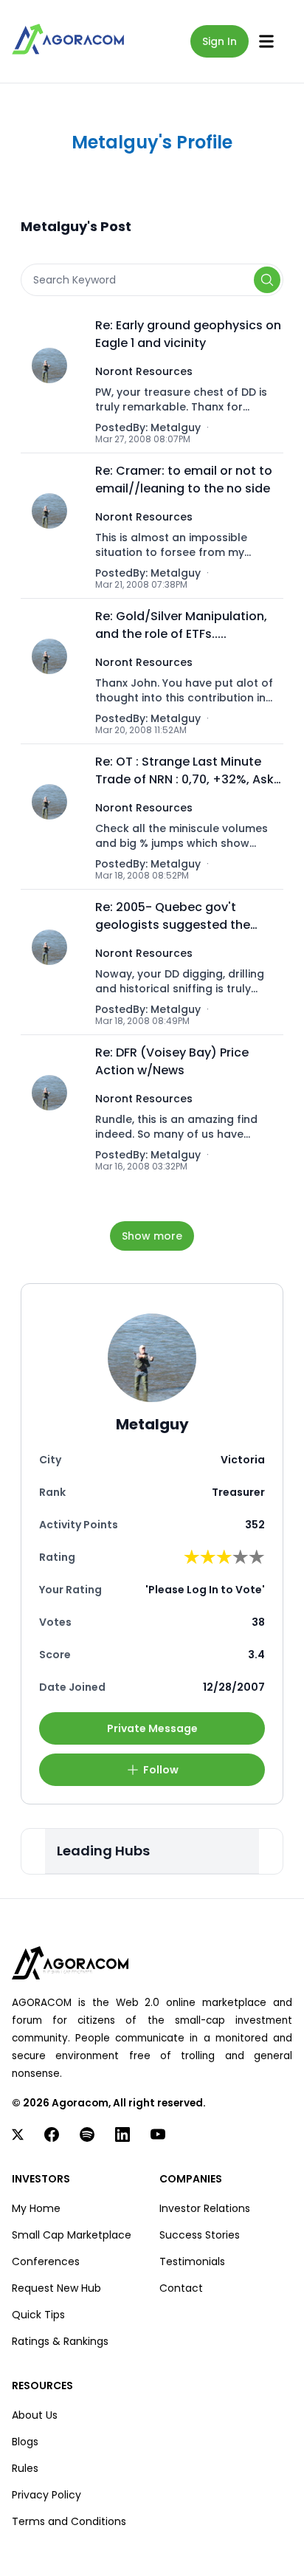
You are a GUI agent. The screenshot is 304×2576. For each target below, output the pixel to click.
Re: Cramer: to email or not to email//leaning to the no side (184, 480)
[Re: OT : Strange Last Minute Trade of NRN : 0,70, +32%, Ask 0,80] (53, 817)
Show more (152, 1236)
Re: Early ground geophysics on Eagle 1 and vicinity (188, 334)
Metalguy (176, 427)
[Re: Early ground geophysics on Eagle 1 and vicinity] (53, 381)
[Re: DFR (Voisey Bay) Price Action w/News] (53, 1108)
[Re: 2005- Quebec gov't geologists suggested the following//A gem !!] (53, 962)
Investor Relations (205, 2208)
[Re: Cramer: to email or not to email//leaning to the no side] (53, 526)
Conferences (46, 2261)
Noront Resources (144, 371)
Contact (181, 2288)
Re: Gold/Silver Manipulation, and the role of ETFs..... (181, 625)
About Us (35, 2415)
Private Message (152, 1728)
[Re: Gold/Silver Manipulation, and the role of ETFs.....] (53, 672)
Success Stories (200, 2235)
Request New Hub (56, 2288)
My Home (36, 2208)
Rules (25, 2468)
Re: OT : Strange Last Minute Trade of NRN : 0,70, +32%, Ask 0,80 (184, 771)
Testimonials (192, 2261)
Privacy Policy (46, 2495)
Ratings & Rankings (60, 2341)
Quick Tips (38, 2315)
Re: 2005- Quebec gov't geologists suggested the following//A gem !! (173, 916)
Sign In (220, 41)
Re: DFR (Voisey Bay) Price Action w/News (172, 1061)
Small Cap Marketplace (72, 2235)
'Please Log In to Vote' (205, 1590)
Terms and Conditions (69, 2521)
